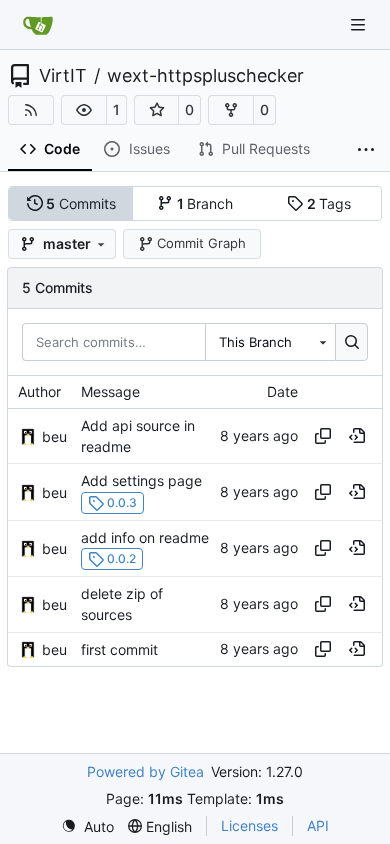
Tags (329, 203)
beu (54, 436)
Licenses (249, 825)
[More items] (366, 150)
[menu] (87, 826)
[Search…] (351, 342)
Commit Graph (201, 243)
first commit (119, 649)
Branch (205, 203)
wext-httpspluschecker (205, 76)
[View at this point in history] (357, 436)
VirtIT (63, 76)
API (318, 825)
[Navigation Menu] (360, 24)
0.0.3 (122, 502)
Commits (81, 203)
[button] (84, 110)
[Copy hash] (323, 436)
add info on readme (145, 537)
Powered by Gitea (145, 771)
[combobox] (270, 342)
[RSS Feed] (31, 110)
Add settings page (141, 481)
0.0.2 (121, 558)
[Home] (38, 25)
